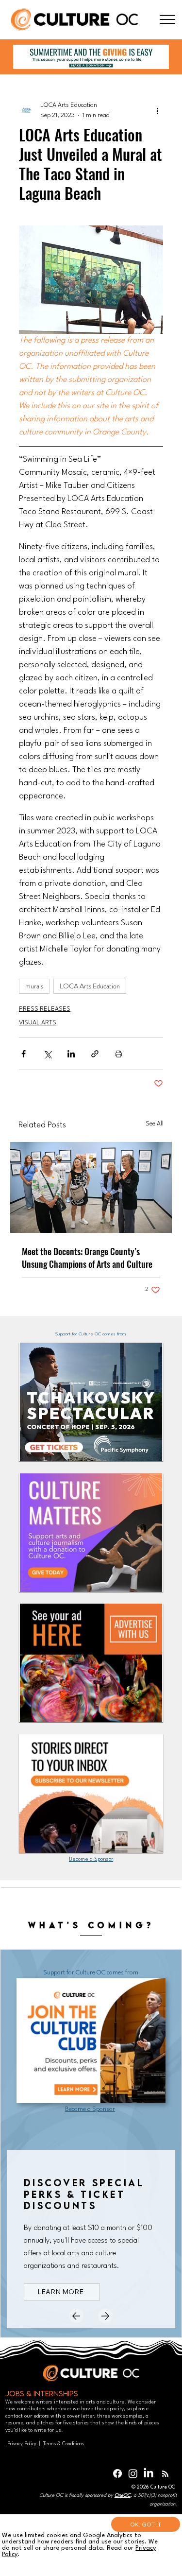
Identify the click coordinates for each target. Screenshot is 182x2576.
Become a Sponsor (91, 1859)
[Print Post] (119, 1054)
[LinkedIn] (149, 2473)
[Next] (105, 2316)
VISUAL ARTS (38, 1023)
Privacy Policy (23, 2444)
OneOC (123, 2495)
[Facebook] (117, 2473)
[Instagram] (133, 2473)
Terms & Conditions (64, 2444)
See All (155, 1124)
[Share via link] (95, 1054)
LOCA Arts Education (90, 986)
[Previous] (76, 2316)
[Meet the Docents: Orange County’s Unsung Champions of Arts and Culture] (91, 1187)
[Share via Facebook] (24, 1054)
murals (34, 986)
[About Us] (167, 20)
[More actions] (157, 110)
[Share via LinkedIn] (71, 1054)
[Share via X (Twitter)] (47, 1054)
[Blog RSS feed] (165, 2474)
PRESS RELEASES (45, 1009)
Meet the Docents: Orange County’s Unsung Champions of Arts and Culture (87, 1258)
